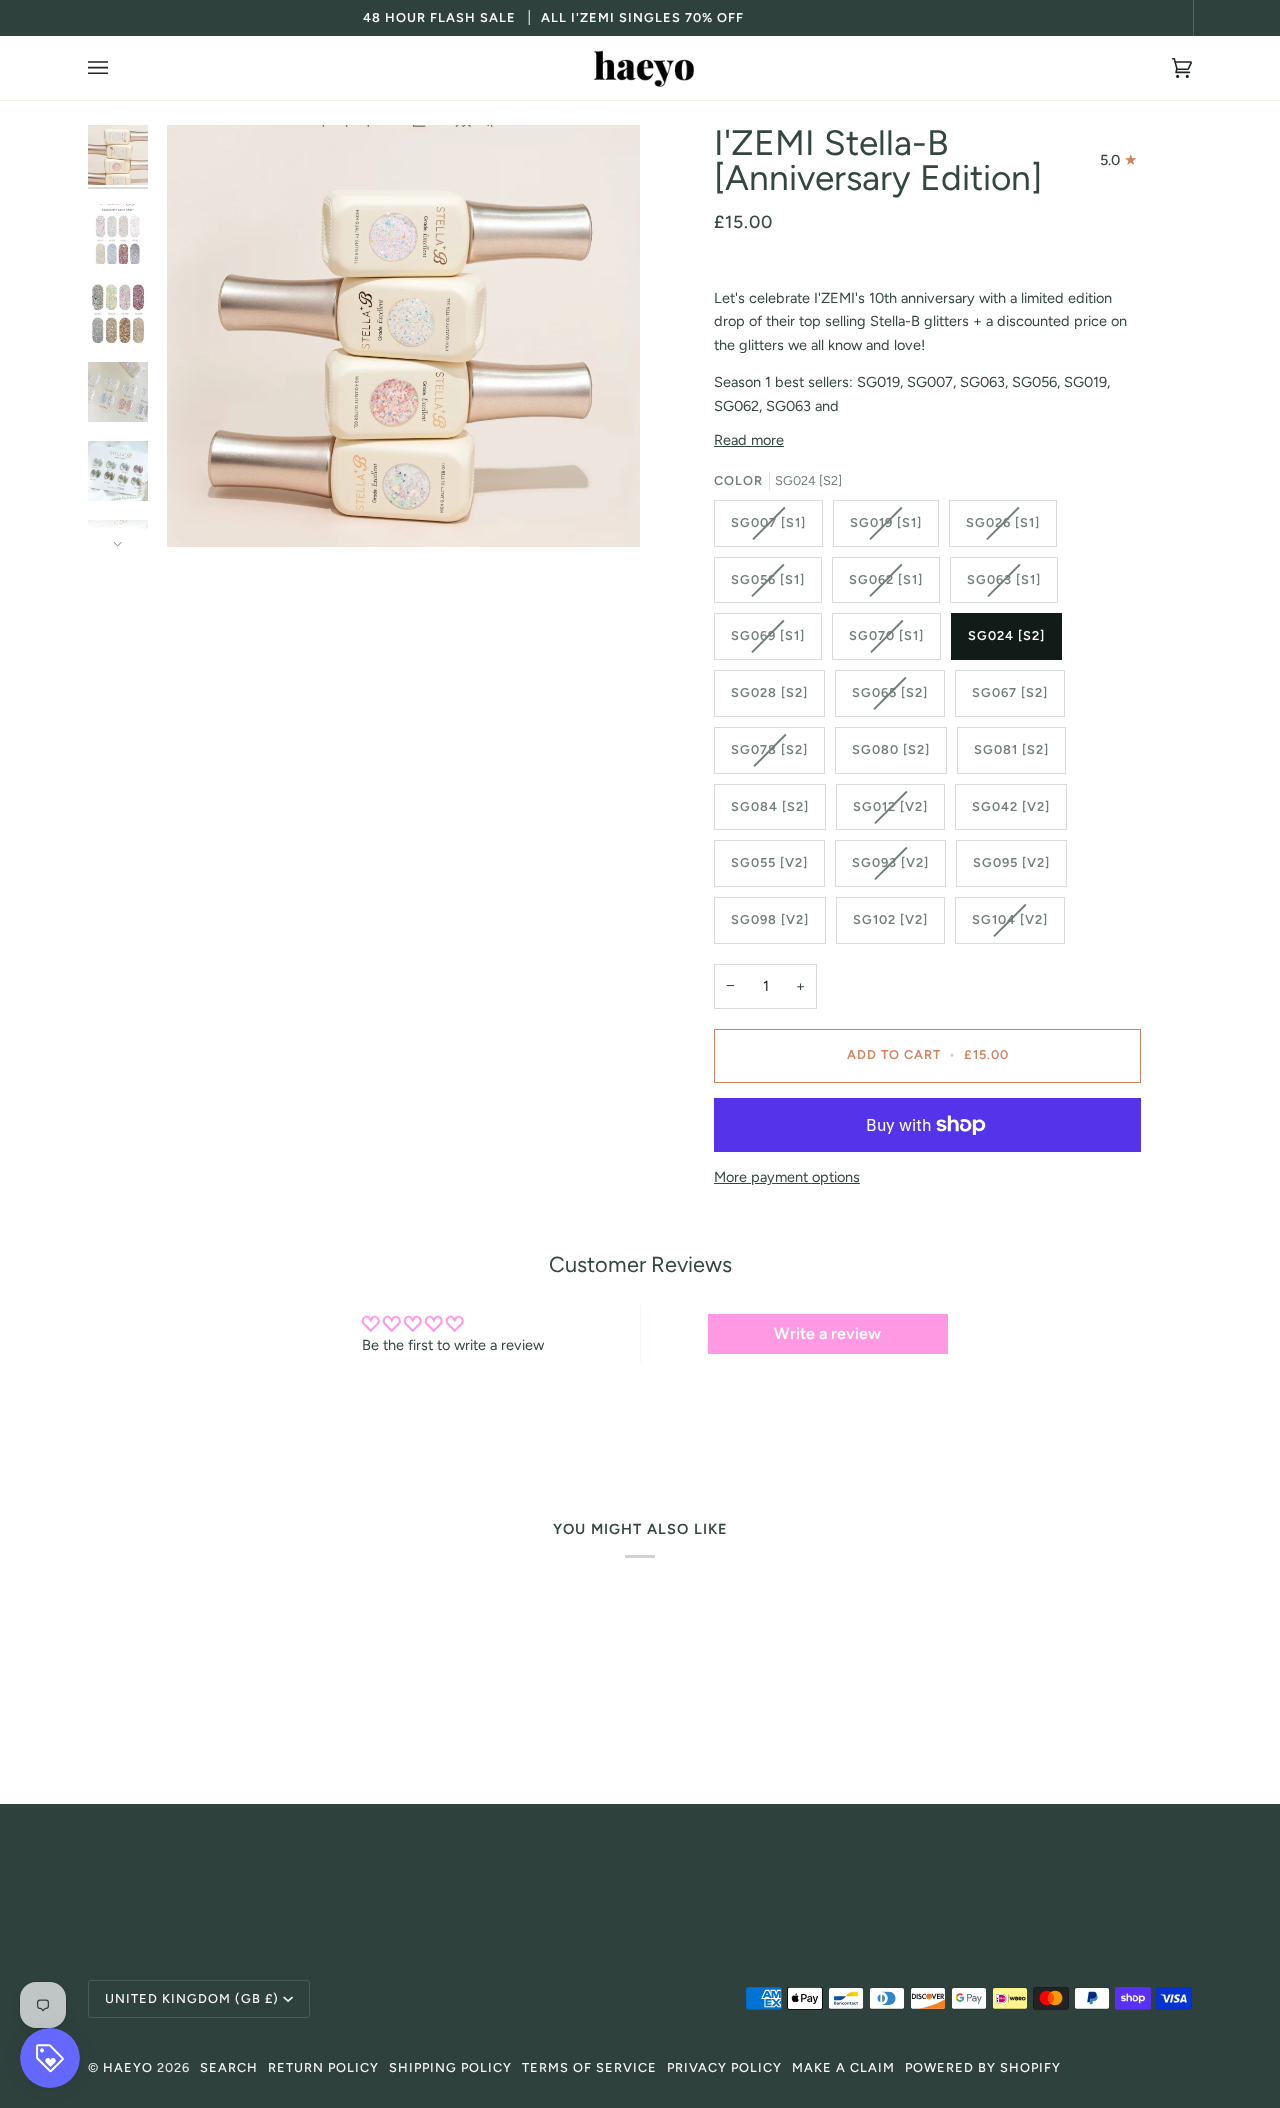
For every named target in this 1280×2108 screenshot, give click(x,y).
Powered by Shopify (983, 2067)
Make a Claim (843, 2067)
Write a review (827, 1333)
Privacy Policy (724, 2067)
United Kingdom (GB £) (192, 1998)
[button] (640, 1868)
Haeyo (128, 2067)
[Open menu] (118, 68)
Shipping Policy (450, 2067)
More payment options (787, 1177)
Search (229, 2067)
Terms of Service (589, 2067)
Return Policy (323, 2067)
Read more (749, 440)
